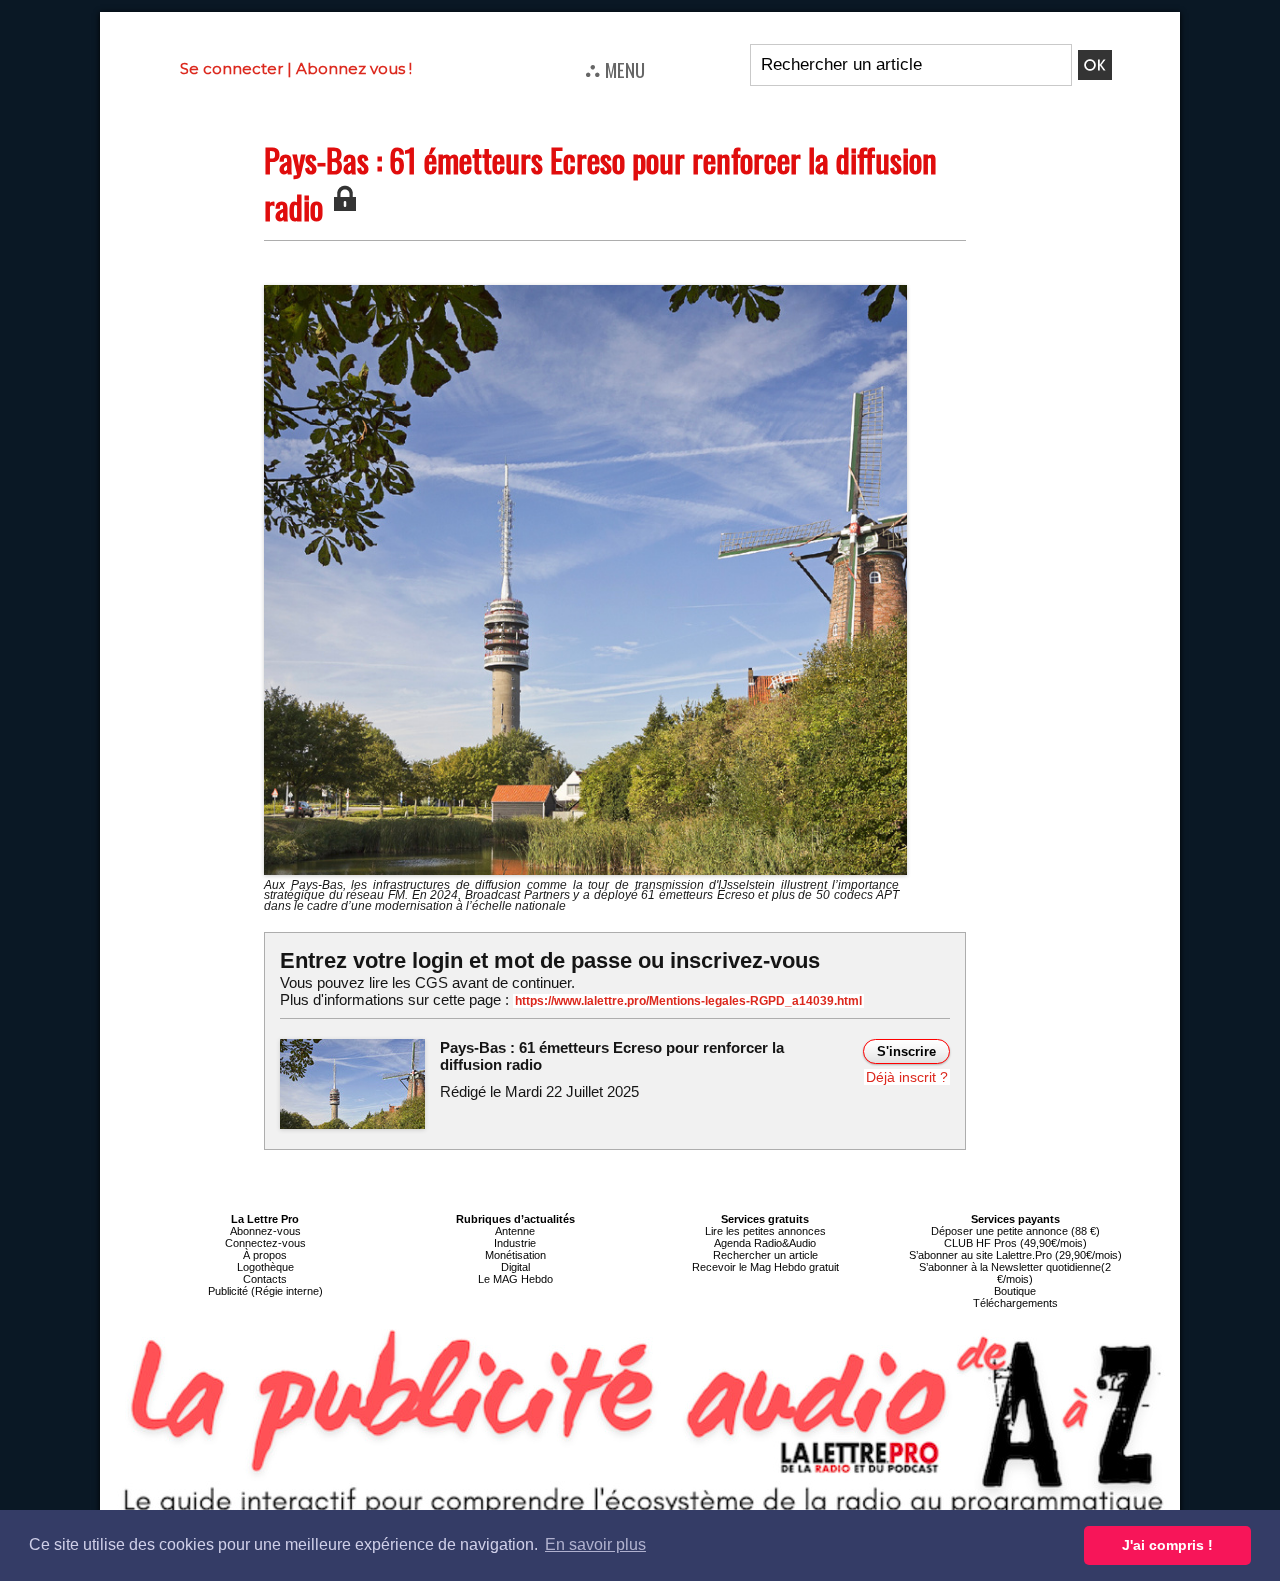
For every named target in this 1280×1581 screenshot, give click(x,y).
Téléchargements (1015, 1303)
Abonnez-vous (265, 1231)
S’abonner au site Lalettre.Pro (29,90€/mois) (1015, 1255)
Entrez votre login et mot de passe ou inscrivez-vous (550, 960)
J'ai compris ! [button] (1167, 1545)
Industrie (515, 1243)
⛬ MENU (615, 69)
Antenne (515, 1231)
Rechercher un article (765, 1255)
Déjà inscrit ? (907, 1077)
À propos (265, 1255)
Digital (515, 1267)
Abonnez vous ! (354, 68)
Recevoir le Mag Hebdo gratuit (765, 1267)
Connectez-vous (265, 1243)
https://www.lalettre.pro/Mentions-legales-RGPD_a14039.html (688, 1001)
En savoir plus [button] (595, 1544)
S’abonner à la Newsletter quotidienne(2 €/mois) (1015, 1273)
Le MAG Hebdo (515, 1279)
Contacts (265, 1279)
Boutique (1015, 1291)
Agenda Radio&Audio (765, 1243)
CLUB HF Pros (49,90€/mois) (1015, 1243)
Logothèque (265, 1267)
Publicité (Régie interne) (265, 1291)
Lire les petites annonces (765, 1231)
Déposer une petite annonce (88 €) (1015, 1231)
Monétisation (515, 1255)
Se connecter (231, 68)
